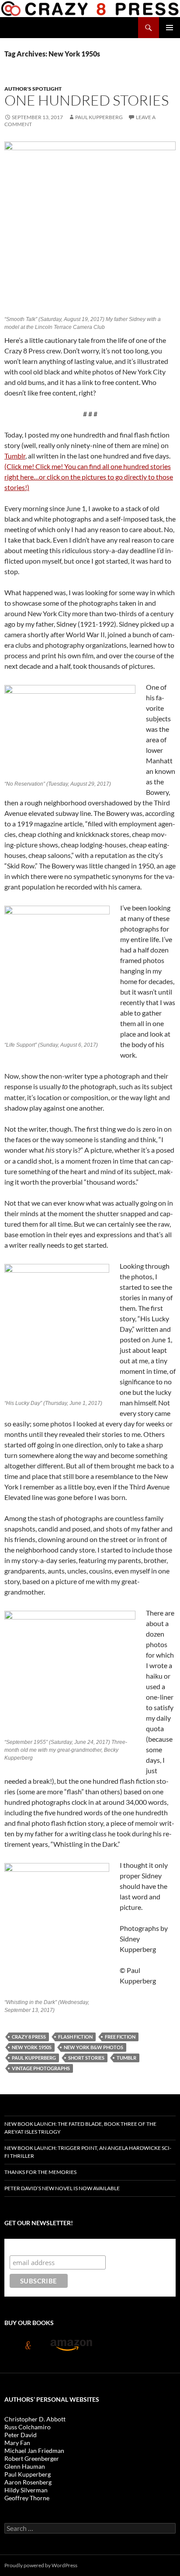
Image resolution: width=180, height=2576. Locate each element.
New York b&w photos (93, 2047)
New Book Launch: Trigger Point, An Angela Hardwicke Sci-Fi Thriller (88, 2152)
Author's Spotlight (33, 89)
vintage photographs (41, 2068)
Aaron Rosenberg (28, 2482)
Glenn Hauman (25, 2466)
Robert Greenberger (32, 2458)
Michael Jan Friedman (34, 2451)
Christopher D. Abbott (35, 2419)
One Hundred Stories (87, 100)
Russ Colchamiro (28, 2427)
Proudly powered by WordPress (41, 2565)
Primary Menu (170, 28)
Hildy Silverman (26, 2490)
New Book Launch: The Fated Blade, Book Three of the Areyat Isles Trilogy (80, 2128)
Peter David (21, 2435)
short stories (86, 2058)
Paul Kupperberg (99, 117)
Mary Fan (17, 2443)
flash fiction (75, 2037)
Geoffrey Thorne (27, 2498)
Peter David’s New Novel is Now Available (62, 2188)
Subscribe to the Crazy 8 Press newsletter (79, 2247)
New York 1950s (32, 2047)
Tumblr (15, 456)
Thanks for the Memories (40, 2172)
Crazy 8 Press (29, 2037)
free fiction (120, 2037)
